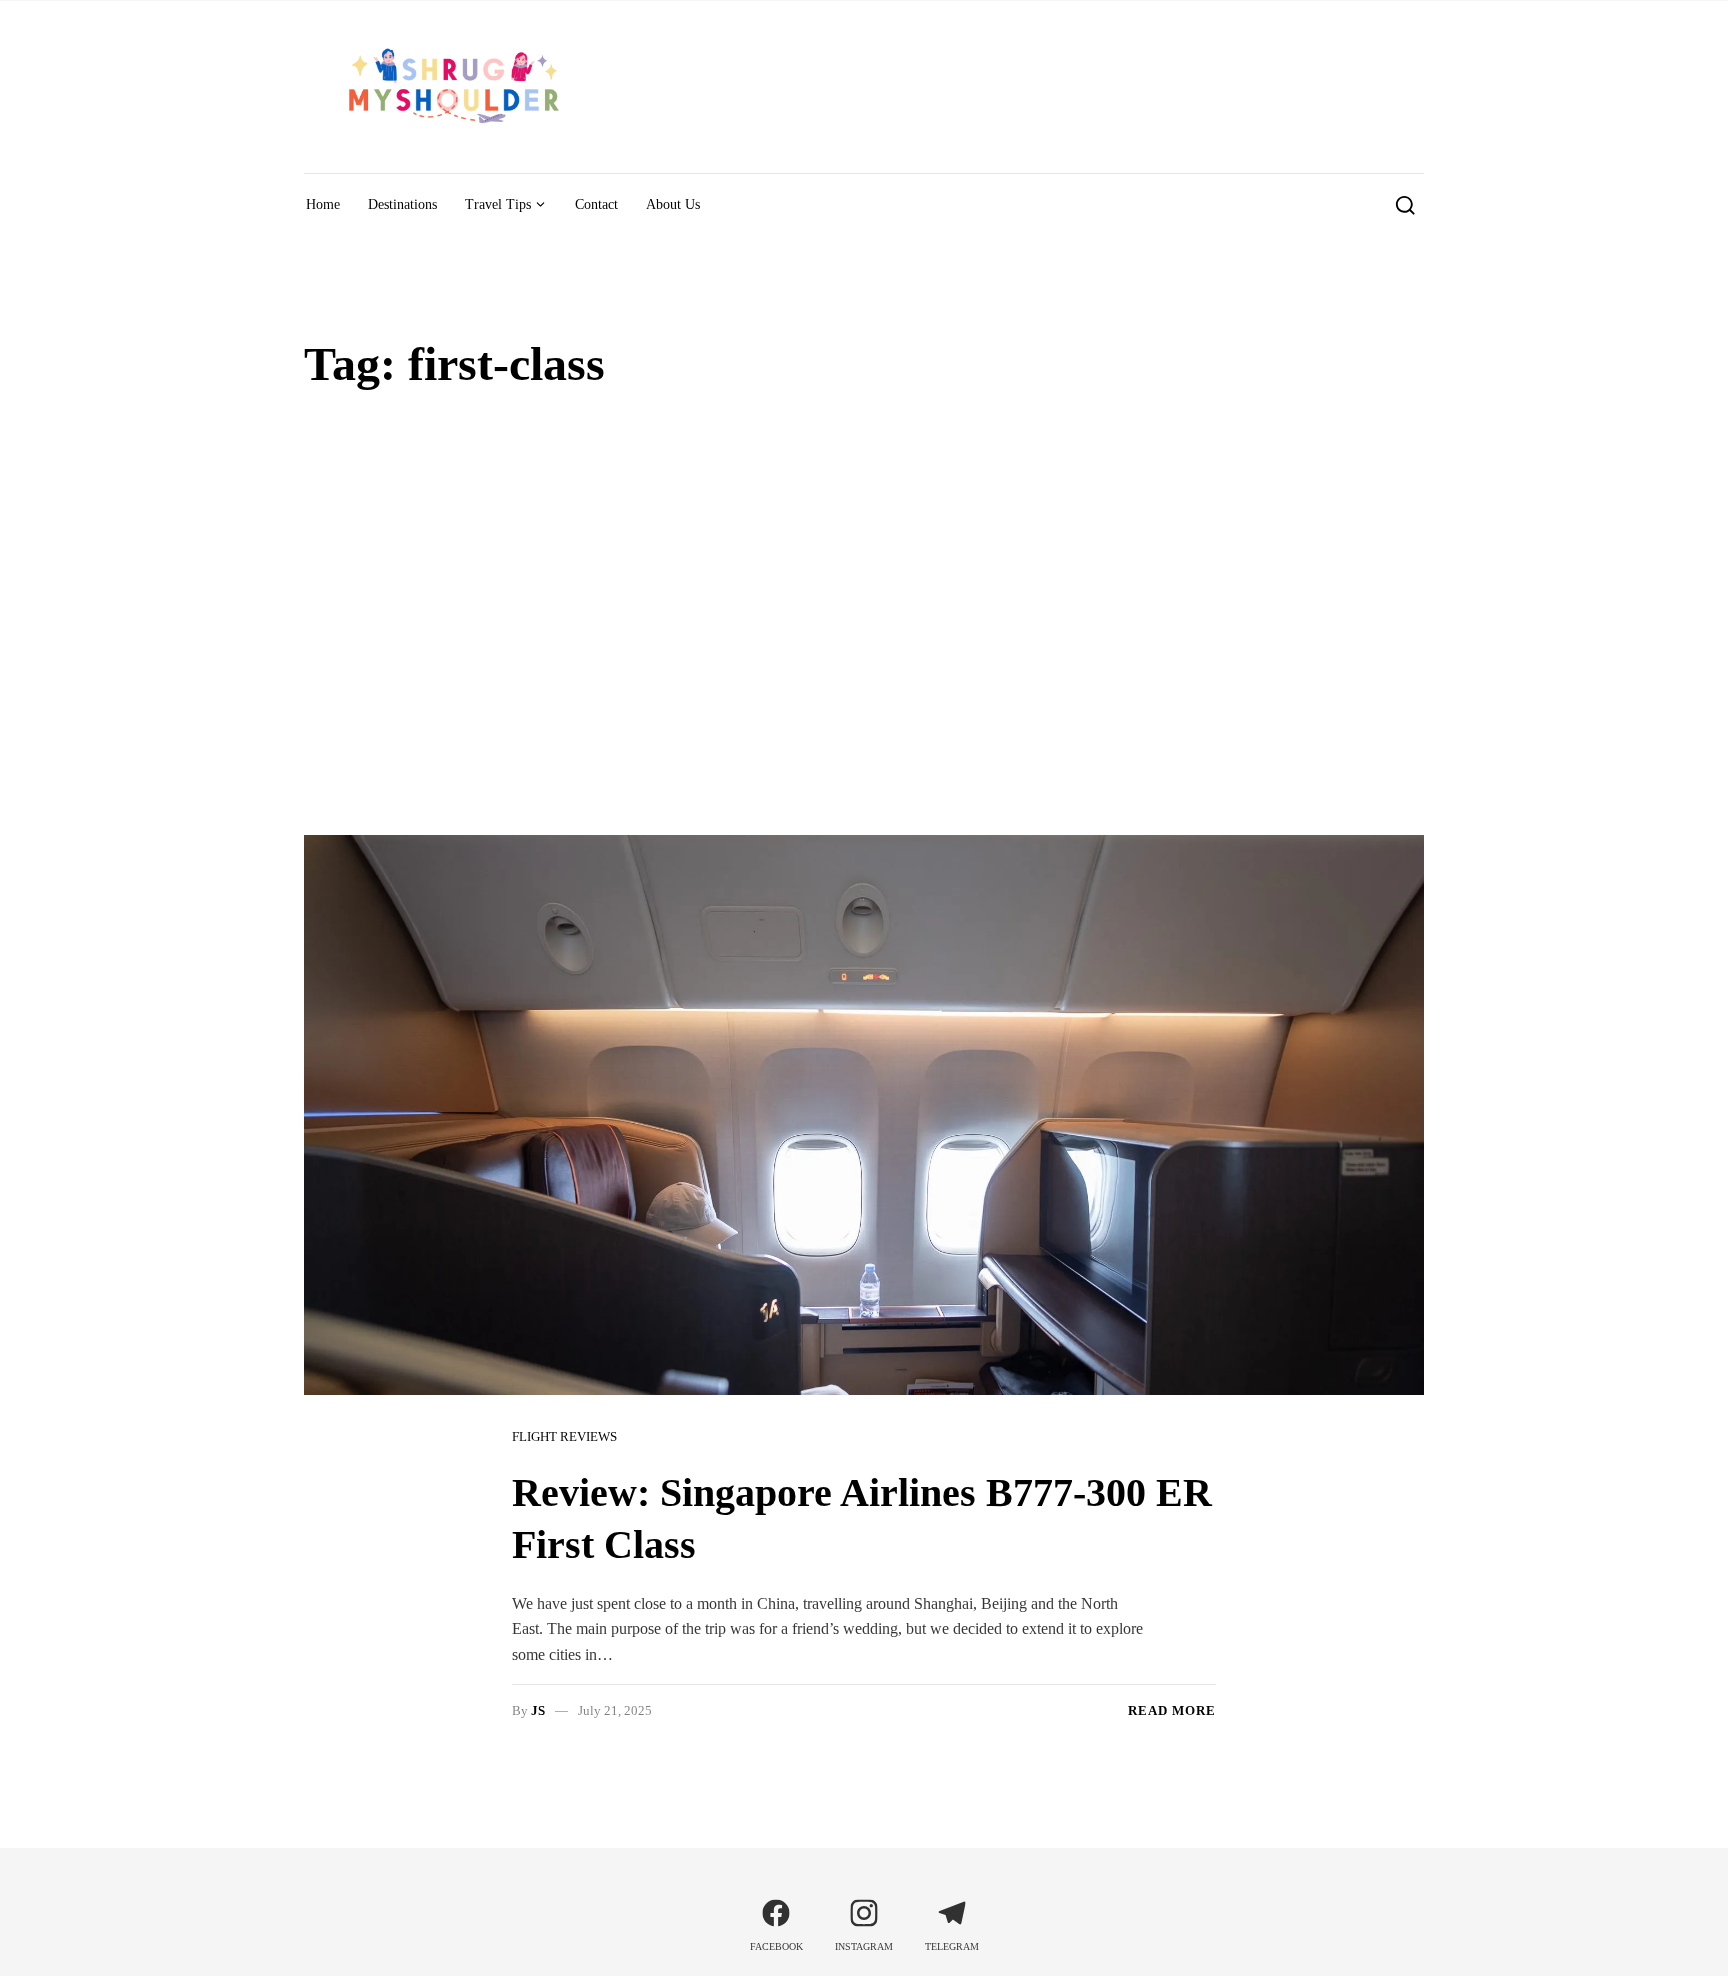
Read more (1172, 1710)
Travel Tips (498, 204)
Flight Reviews (564, 1436)
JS (538, 1710)
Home (323, 204)
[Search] (1405, 205)
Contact (596, 204)
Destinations (402, 204)
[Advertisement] (864, 599)
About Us (673, 204)
